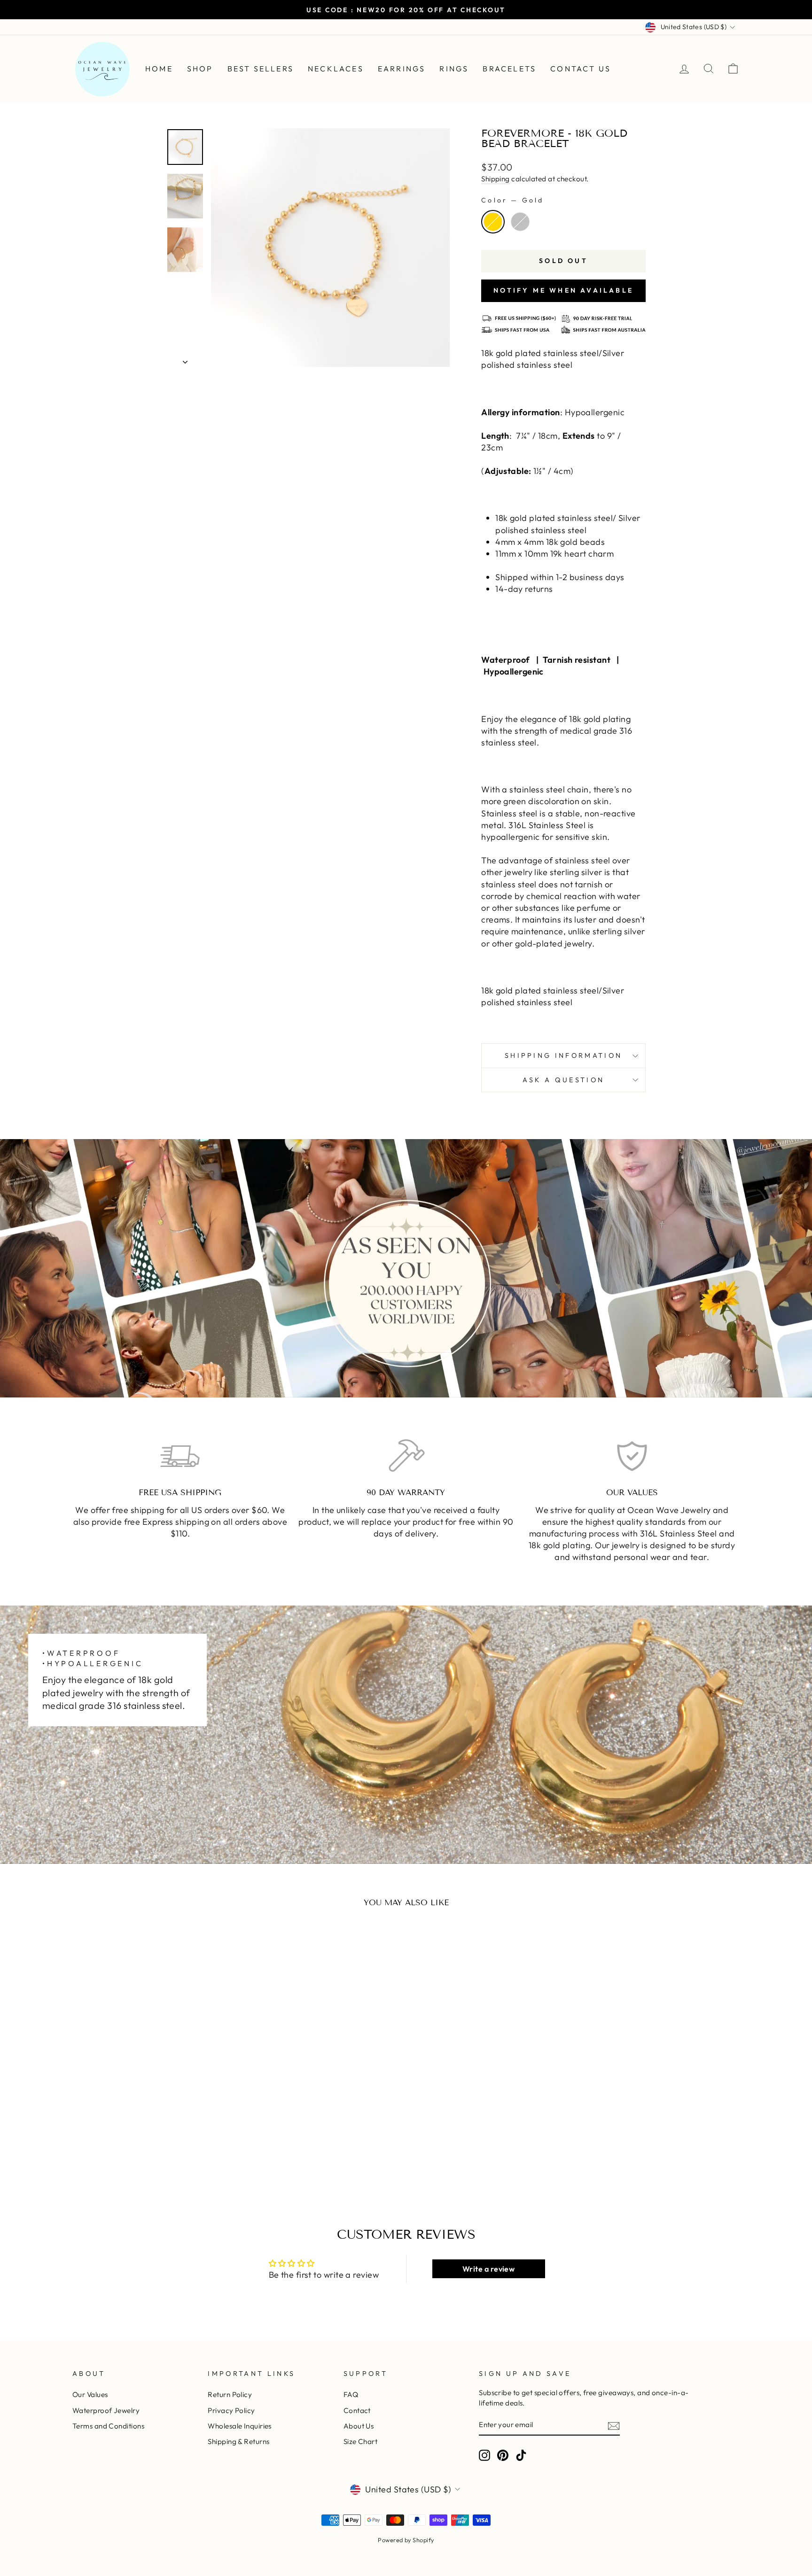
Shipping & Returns (238, 2441)
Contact (357, 2410)
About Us (359, 2426)
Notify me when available (563, 290)
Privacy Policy (231, 2410)
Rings (454, 69)
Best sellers (261, 69)
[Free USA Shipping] (180, 1456)
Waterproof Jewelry (106, 2410)
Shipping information (563, 1055)
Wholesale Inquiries (240, 2426)
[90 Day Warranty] (406, 1456)
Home (159, 69)
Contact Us (581, 69)
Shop (200, 69)
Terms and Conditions (108, 2426)
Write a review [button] (488, 2269)
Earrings (402, 69)
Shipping (496, 179)
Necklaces (336, 69)
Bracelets (509, 69)
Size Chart (361, 2441)
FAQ (351, 2394)
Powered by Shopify (406, 2540)
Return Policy (230, 2394)
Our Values (90, 2394)
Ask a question (563, 1080)
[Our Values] (632, 1456)
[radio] (493, 222)
